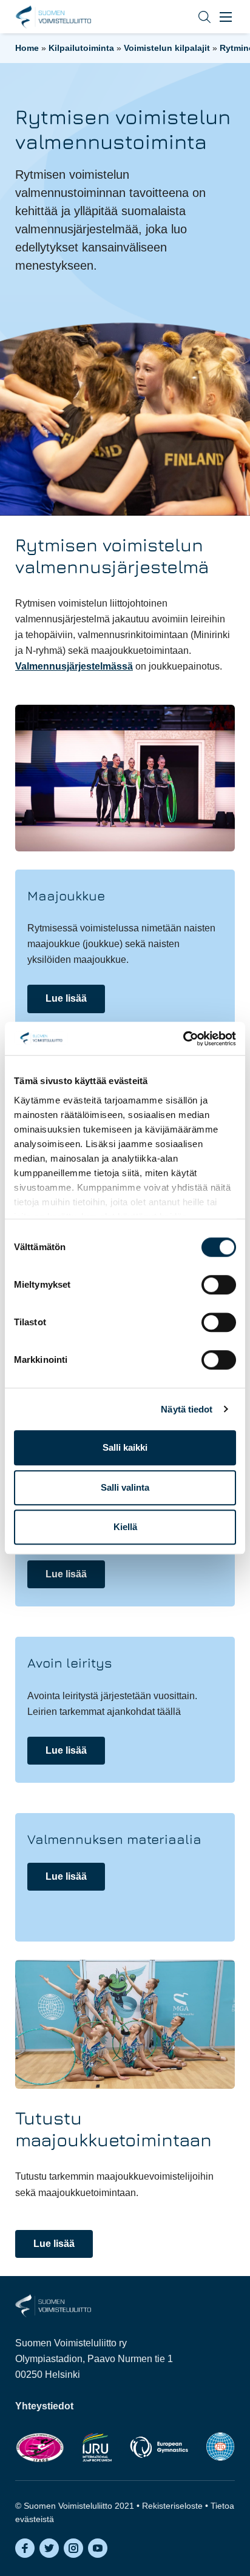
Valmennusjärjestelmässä (74, 666)
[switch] (219, 1285)
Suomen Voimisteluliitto (53, 17)
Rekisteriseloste (172, 2506)
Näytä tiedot (187, 1409)
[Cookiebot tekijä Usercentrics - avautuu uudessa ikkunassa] (183, 1039)
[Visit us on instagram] (73, 2548)
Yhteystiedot (44, 2406)
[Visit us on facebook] (25, 2548)
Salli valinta (125, 1487)
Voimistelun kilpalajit (167, 48)
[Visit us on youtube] (98, 2548)
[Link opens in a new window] (40, 2447)
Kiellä (125, 1527)
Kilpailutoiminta (81, 48)
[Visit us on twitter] (49, 2548)
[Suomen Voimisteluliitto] (53, 2305)
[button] (195, 17)
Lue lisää (66, 998)
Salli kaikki (125, 1447)
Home (27, 48)
